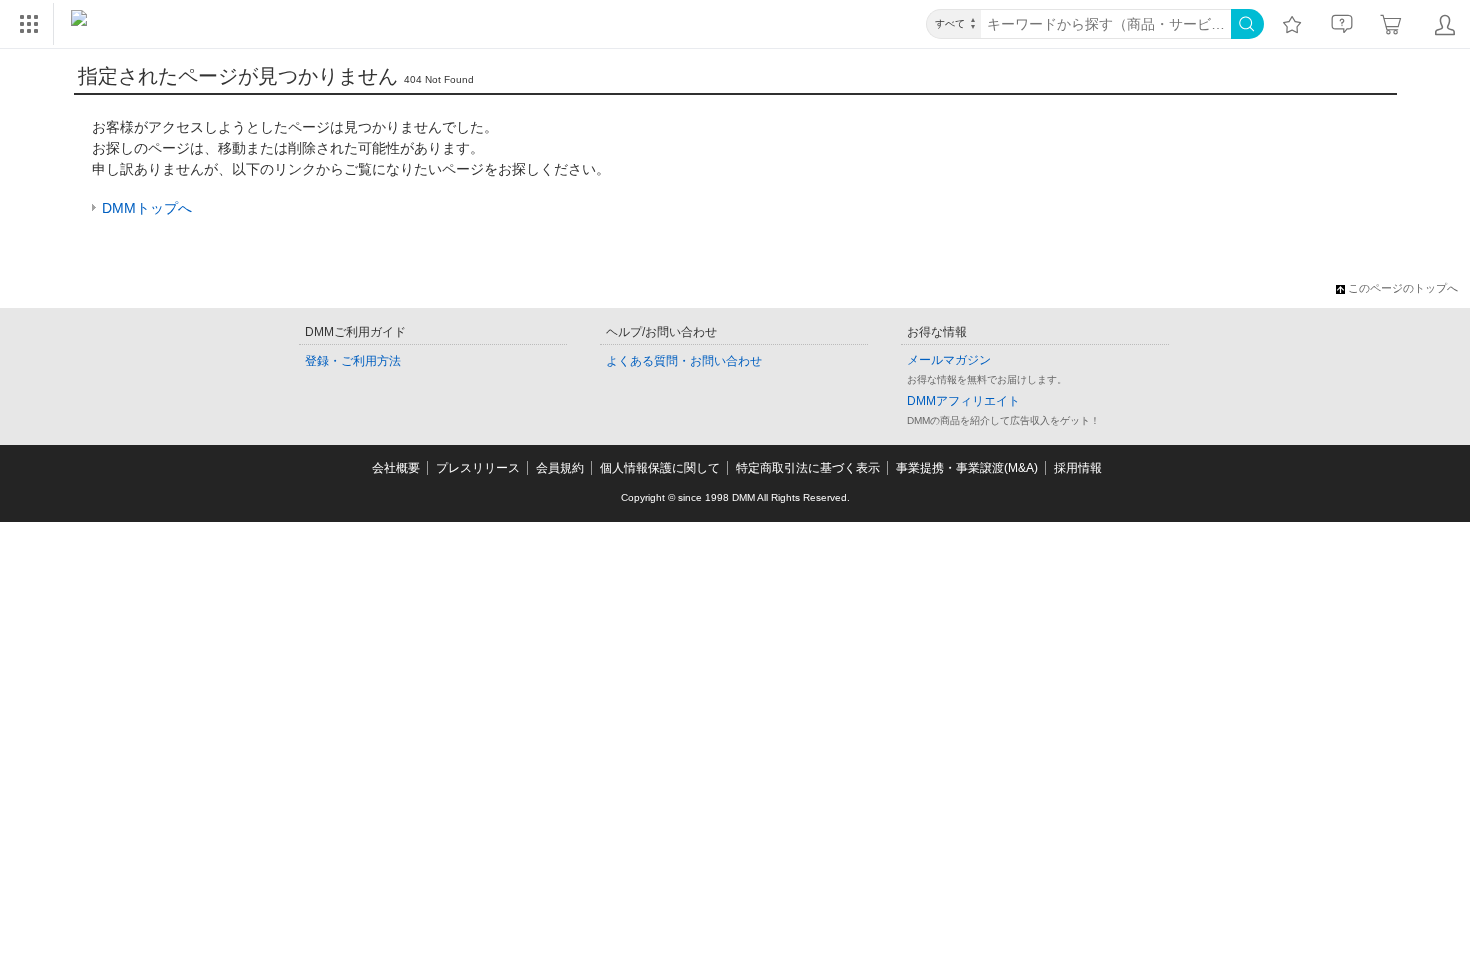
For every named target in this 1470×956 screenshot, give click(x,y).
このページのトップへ (1403, 288)
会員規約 (560, 468)
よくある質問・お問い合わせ (684, 361)
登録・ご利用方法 (353, 361)
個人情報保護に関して (660, 468)
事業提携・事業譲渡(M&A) (967, 468)
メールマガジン (949, 360)
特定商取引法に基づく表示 (808, 468)
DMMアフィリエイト (963, 401)
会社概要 (396, 468)
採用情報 (1078, 468)
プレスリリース (478, 468)
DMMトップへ (147, 208)
